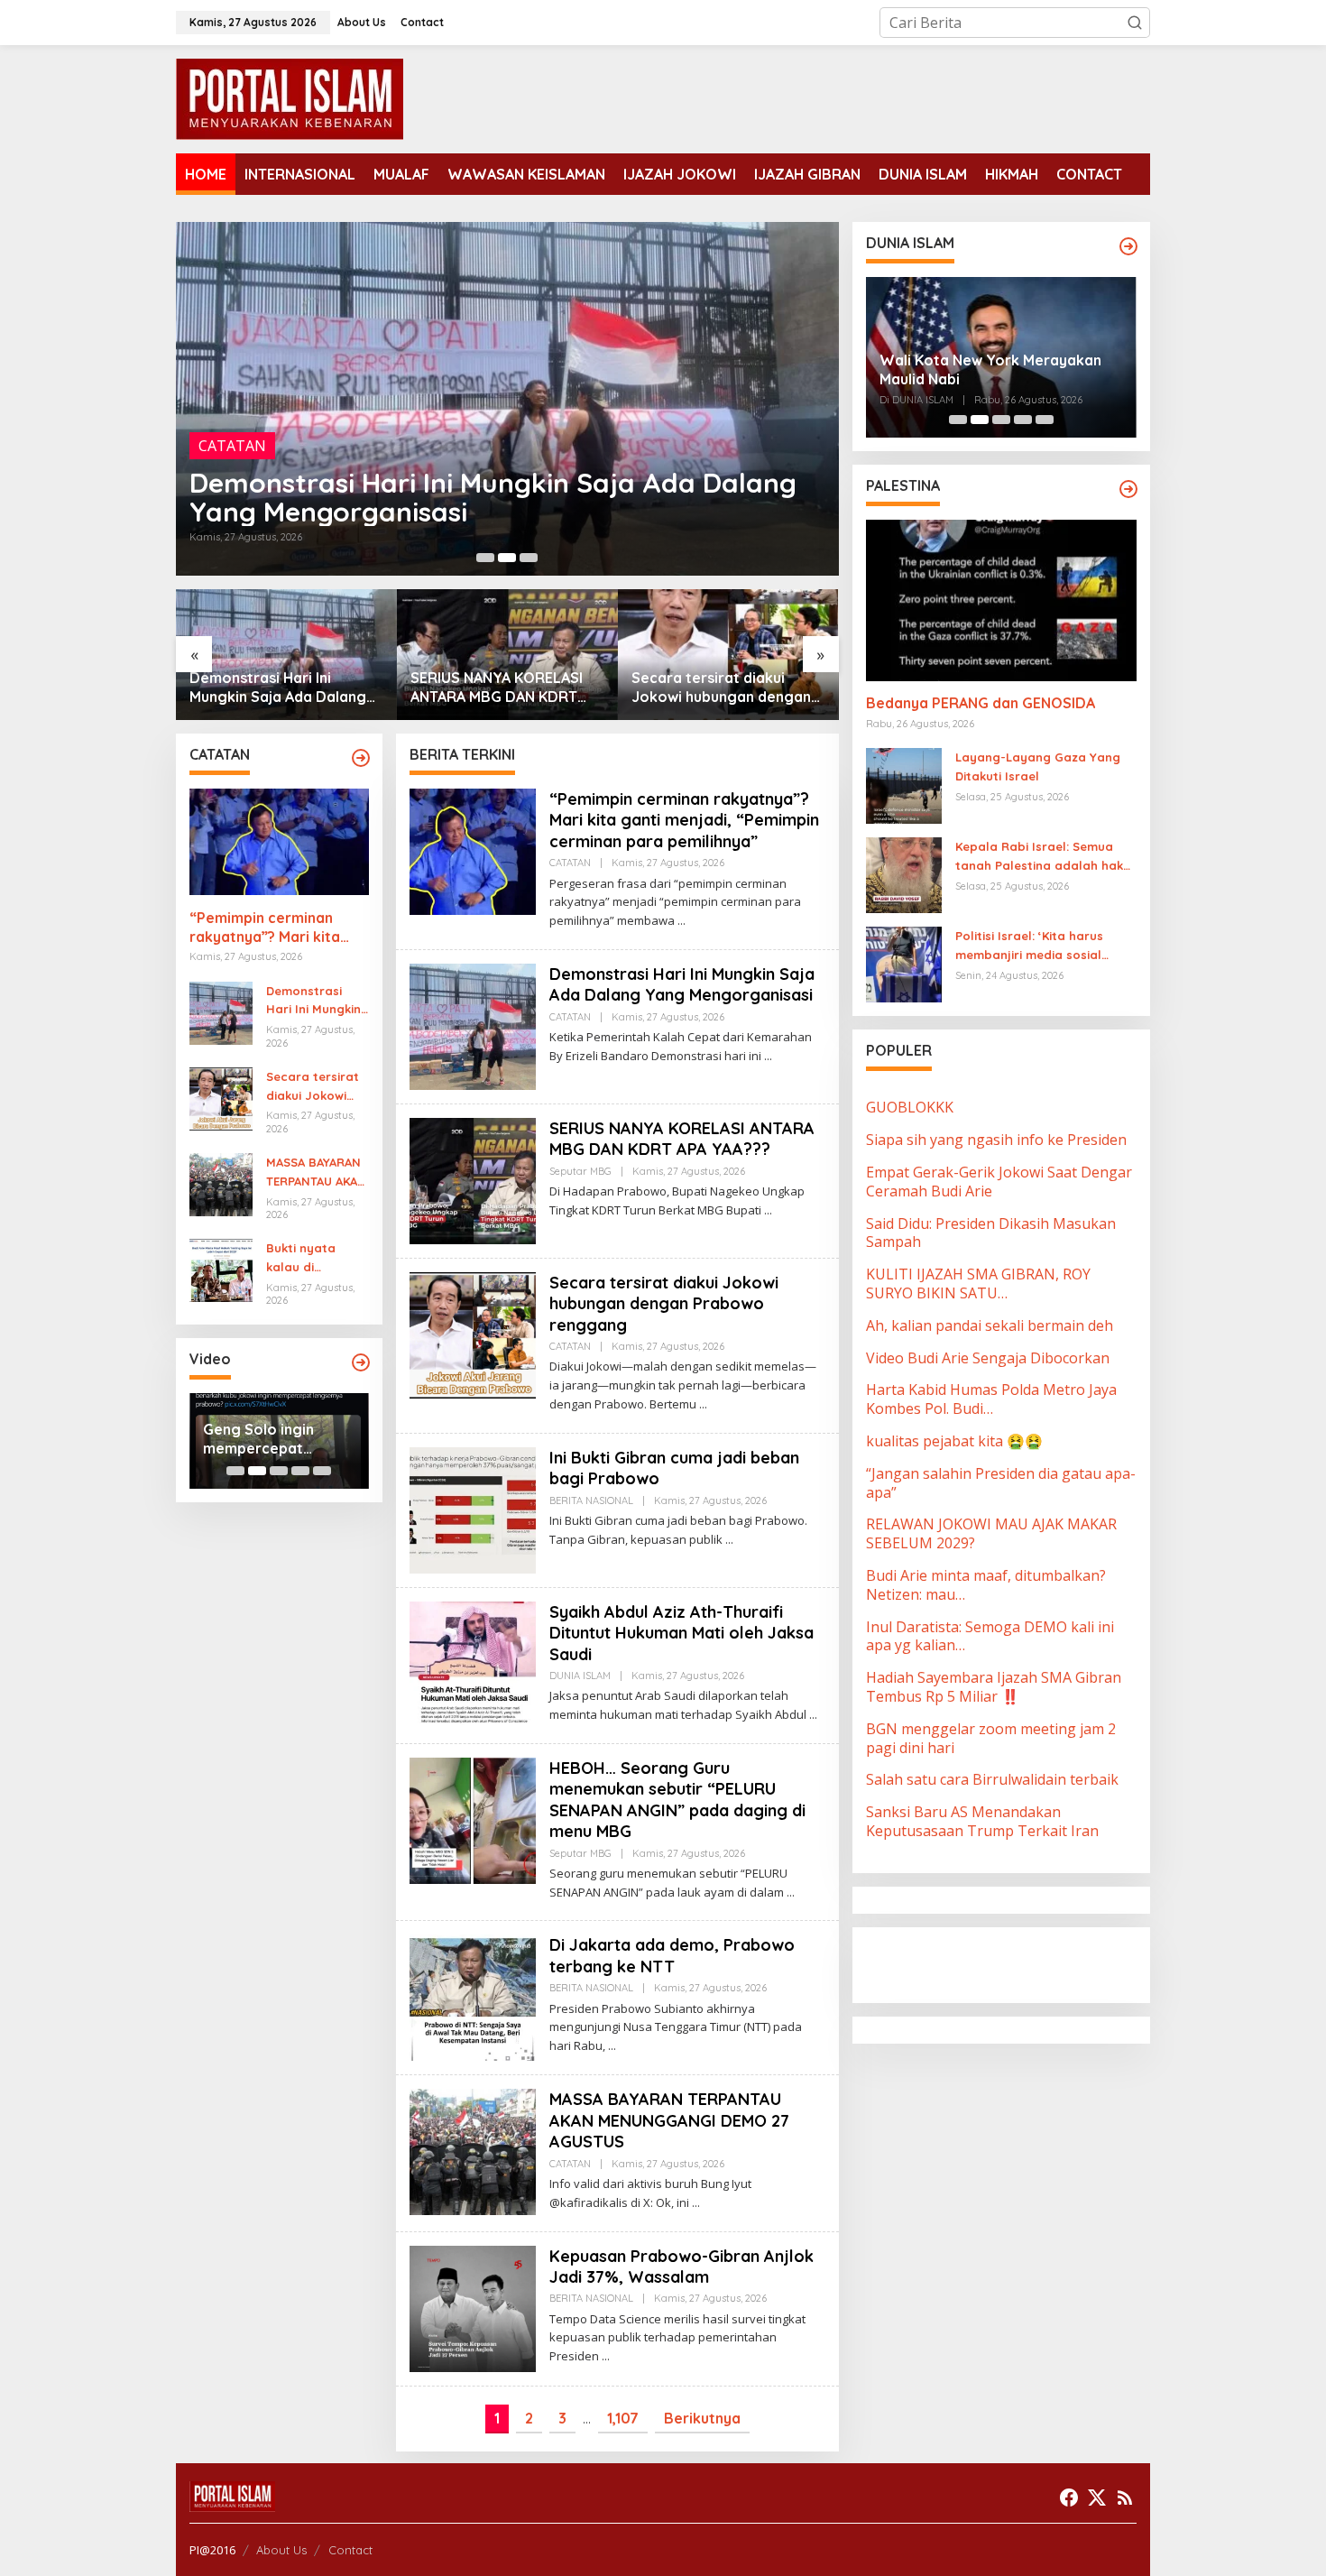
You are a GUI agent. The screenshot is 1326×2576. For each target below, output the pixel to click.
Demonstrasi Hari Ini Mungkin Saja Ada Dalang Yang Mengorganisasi (317, 1002)
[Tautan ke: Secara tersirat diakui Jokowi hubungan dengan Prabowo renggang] (507, 655)
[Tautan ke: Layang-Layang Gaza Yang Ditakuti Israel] (904, 785)
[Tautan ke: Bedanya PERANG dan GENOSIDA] (1001, 600)
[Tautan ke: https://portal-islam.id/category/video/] (361, 1362)
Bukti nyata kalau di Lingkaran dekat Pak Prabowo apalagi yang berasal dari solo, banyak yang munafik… (315, 1259)
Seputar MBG (244, 446)
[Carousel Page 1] (485, 558)
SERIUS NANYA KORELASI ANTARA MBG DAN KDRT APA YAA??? (476, 497)
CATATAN (570, 863)
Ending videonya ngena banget (261, 1439)
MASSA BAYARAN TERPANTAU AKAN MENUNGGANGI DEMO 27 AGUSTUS (316, 1173)
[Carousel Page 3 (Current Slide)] (529, 558)
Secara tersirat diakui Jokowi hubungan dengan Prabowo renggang (500, 688)
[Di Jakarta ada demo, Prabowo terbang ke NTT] (612, 2046)
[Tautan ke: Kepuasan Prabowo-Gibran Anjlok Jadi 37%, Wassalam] (473, 2307)
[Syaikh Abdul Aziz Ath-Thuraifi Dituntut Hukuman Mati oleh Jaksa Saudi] (813, 1715)
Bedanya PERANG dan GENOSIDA (981, 704)
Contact (350, 2550)
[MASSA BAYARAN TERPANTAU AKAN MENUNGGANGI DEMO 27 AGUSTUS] (696, 2203)
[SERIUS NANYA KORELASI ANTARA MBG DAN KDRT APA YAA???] (768, 1210)
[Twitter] (1097, 2498)
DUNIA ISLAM (580, 1676)
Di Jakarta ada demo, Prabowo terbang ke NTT (672, 1955)
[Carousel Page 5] (322, 1471)
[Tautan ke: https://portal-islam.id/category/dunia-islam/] (1128, 246)
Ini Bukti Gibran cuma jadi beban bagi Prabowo (719, 687)
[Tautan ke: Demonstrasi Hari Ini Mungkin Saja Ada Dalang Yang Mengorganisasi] (221, 1011)
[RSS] (1125, 2498)
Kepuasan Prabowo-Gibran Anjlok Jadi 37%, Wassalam (681, 2267)
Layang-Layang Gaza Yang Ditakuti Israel (1038, 767)
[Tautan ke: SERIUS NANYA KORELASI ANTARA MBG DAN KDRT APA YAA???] (507, 399)
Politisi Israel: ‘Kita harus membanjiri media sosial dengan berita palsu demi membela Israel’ (1033, 947)
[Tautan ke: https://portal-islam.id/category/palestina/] (1128, 489)
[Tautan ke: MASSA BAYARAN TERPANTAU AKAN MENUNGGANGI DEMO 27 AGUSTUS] (221, 1183)
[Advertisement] (1010, 1963)
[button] (1135, 23)
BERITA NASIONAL (591, 1500)
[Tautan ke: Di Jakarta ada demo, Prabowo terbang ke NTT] (473, 1997)
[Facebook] (1069, 2498)
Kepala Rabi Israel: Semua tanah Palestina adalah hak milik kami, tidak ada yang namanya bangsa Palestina (1039, 858)
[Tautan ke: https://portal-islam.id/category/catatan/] (361, 758)
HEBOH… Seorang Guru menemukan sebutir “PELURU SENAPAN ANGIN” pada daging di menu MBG (677, 1800)
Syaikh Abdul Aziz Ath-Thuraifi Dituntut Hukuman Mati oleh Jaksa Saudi (681, 1633)
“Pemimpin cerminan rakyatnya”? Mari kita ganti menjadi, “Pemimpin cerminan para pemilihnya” (278, 928)
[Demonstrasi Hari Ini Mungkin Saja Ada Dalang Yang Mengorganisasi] (768, 1056)
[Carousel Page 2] (507, 558)
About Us (281, 2550)
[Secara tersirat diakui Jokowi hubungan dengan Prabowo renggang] (703, 1404)
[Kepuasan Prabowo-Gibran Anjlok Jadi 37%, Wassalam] (606, 2356)
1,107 (623, 2418)
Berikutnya (702, 2418)
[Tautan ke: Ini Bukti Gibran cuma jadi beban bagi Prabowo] (728, 655)
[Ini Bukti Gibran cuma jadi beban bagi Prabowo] (729, 1540)
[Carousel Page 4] (300, 1471)
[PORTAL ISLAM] (290, 97)
